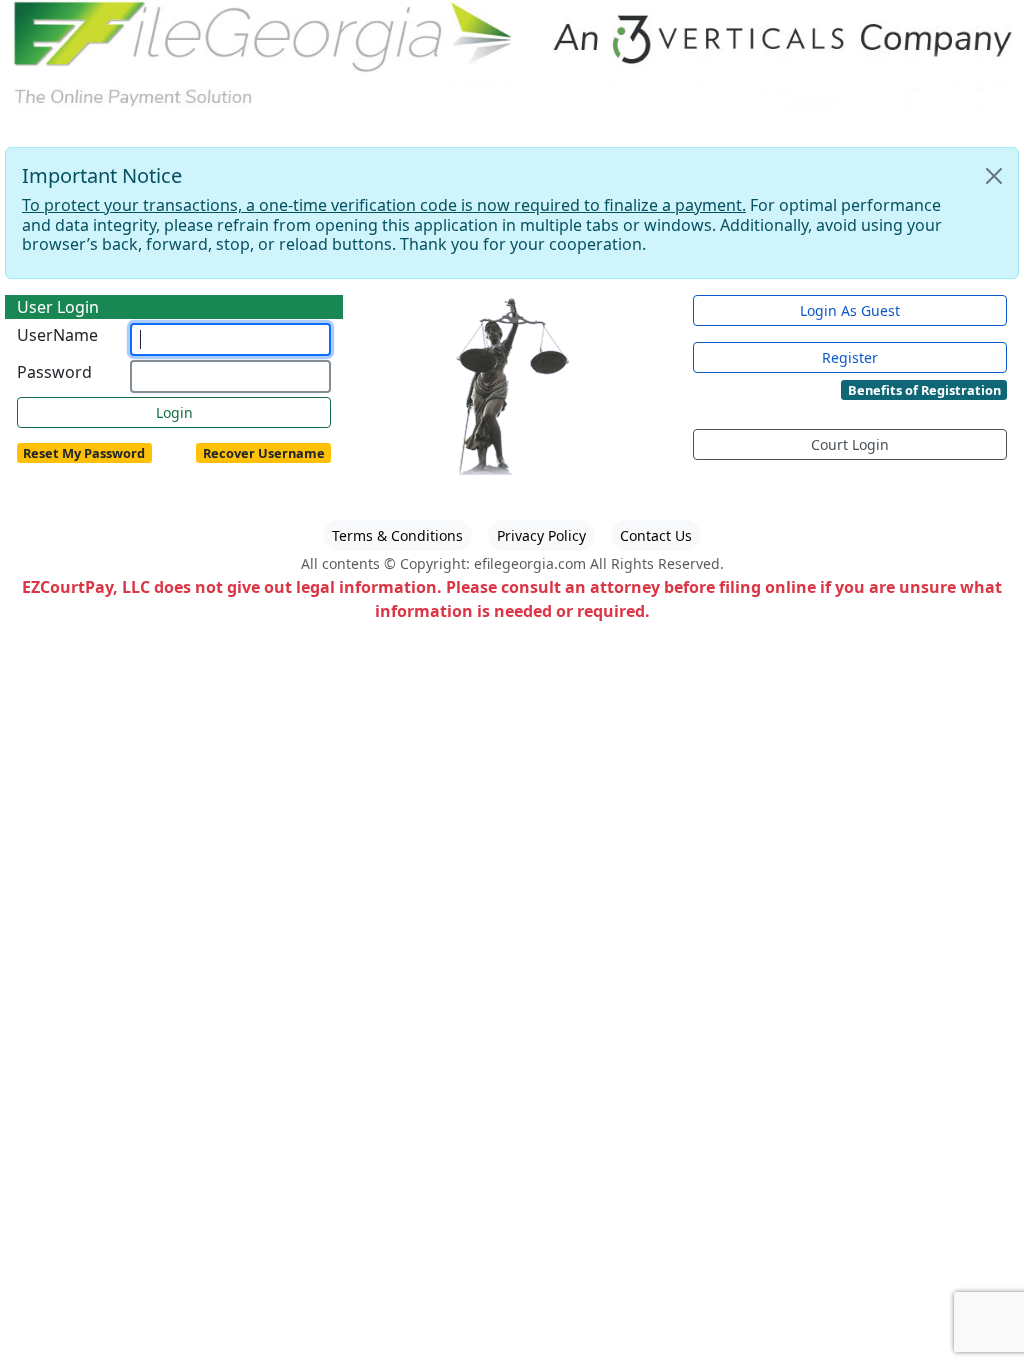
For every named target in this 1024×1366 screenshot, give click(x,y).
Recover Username (264, 453)
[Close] (994, 176)
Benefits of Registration (924, 390)
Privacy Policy (541, 535)
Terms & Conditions (397, 535)
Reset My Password (84, 453)
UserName (57, 335)
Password (54, 372)
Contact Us (656, 535)
